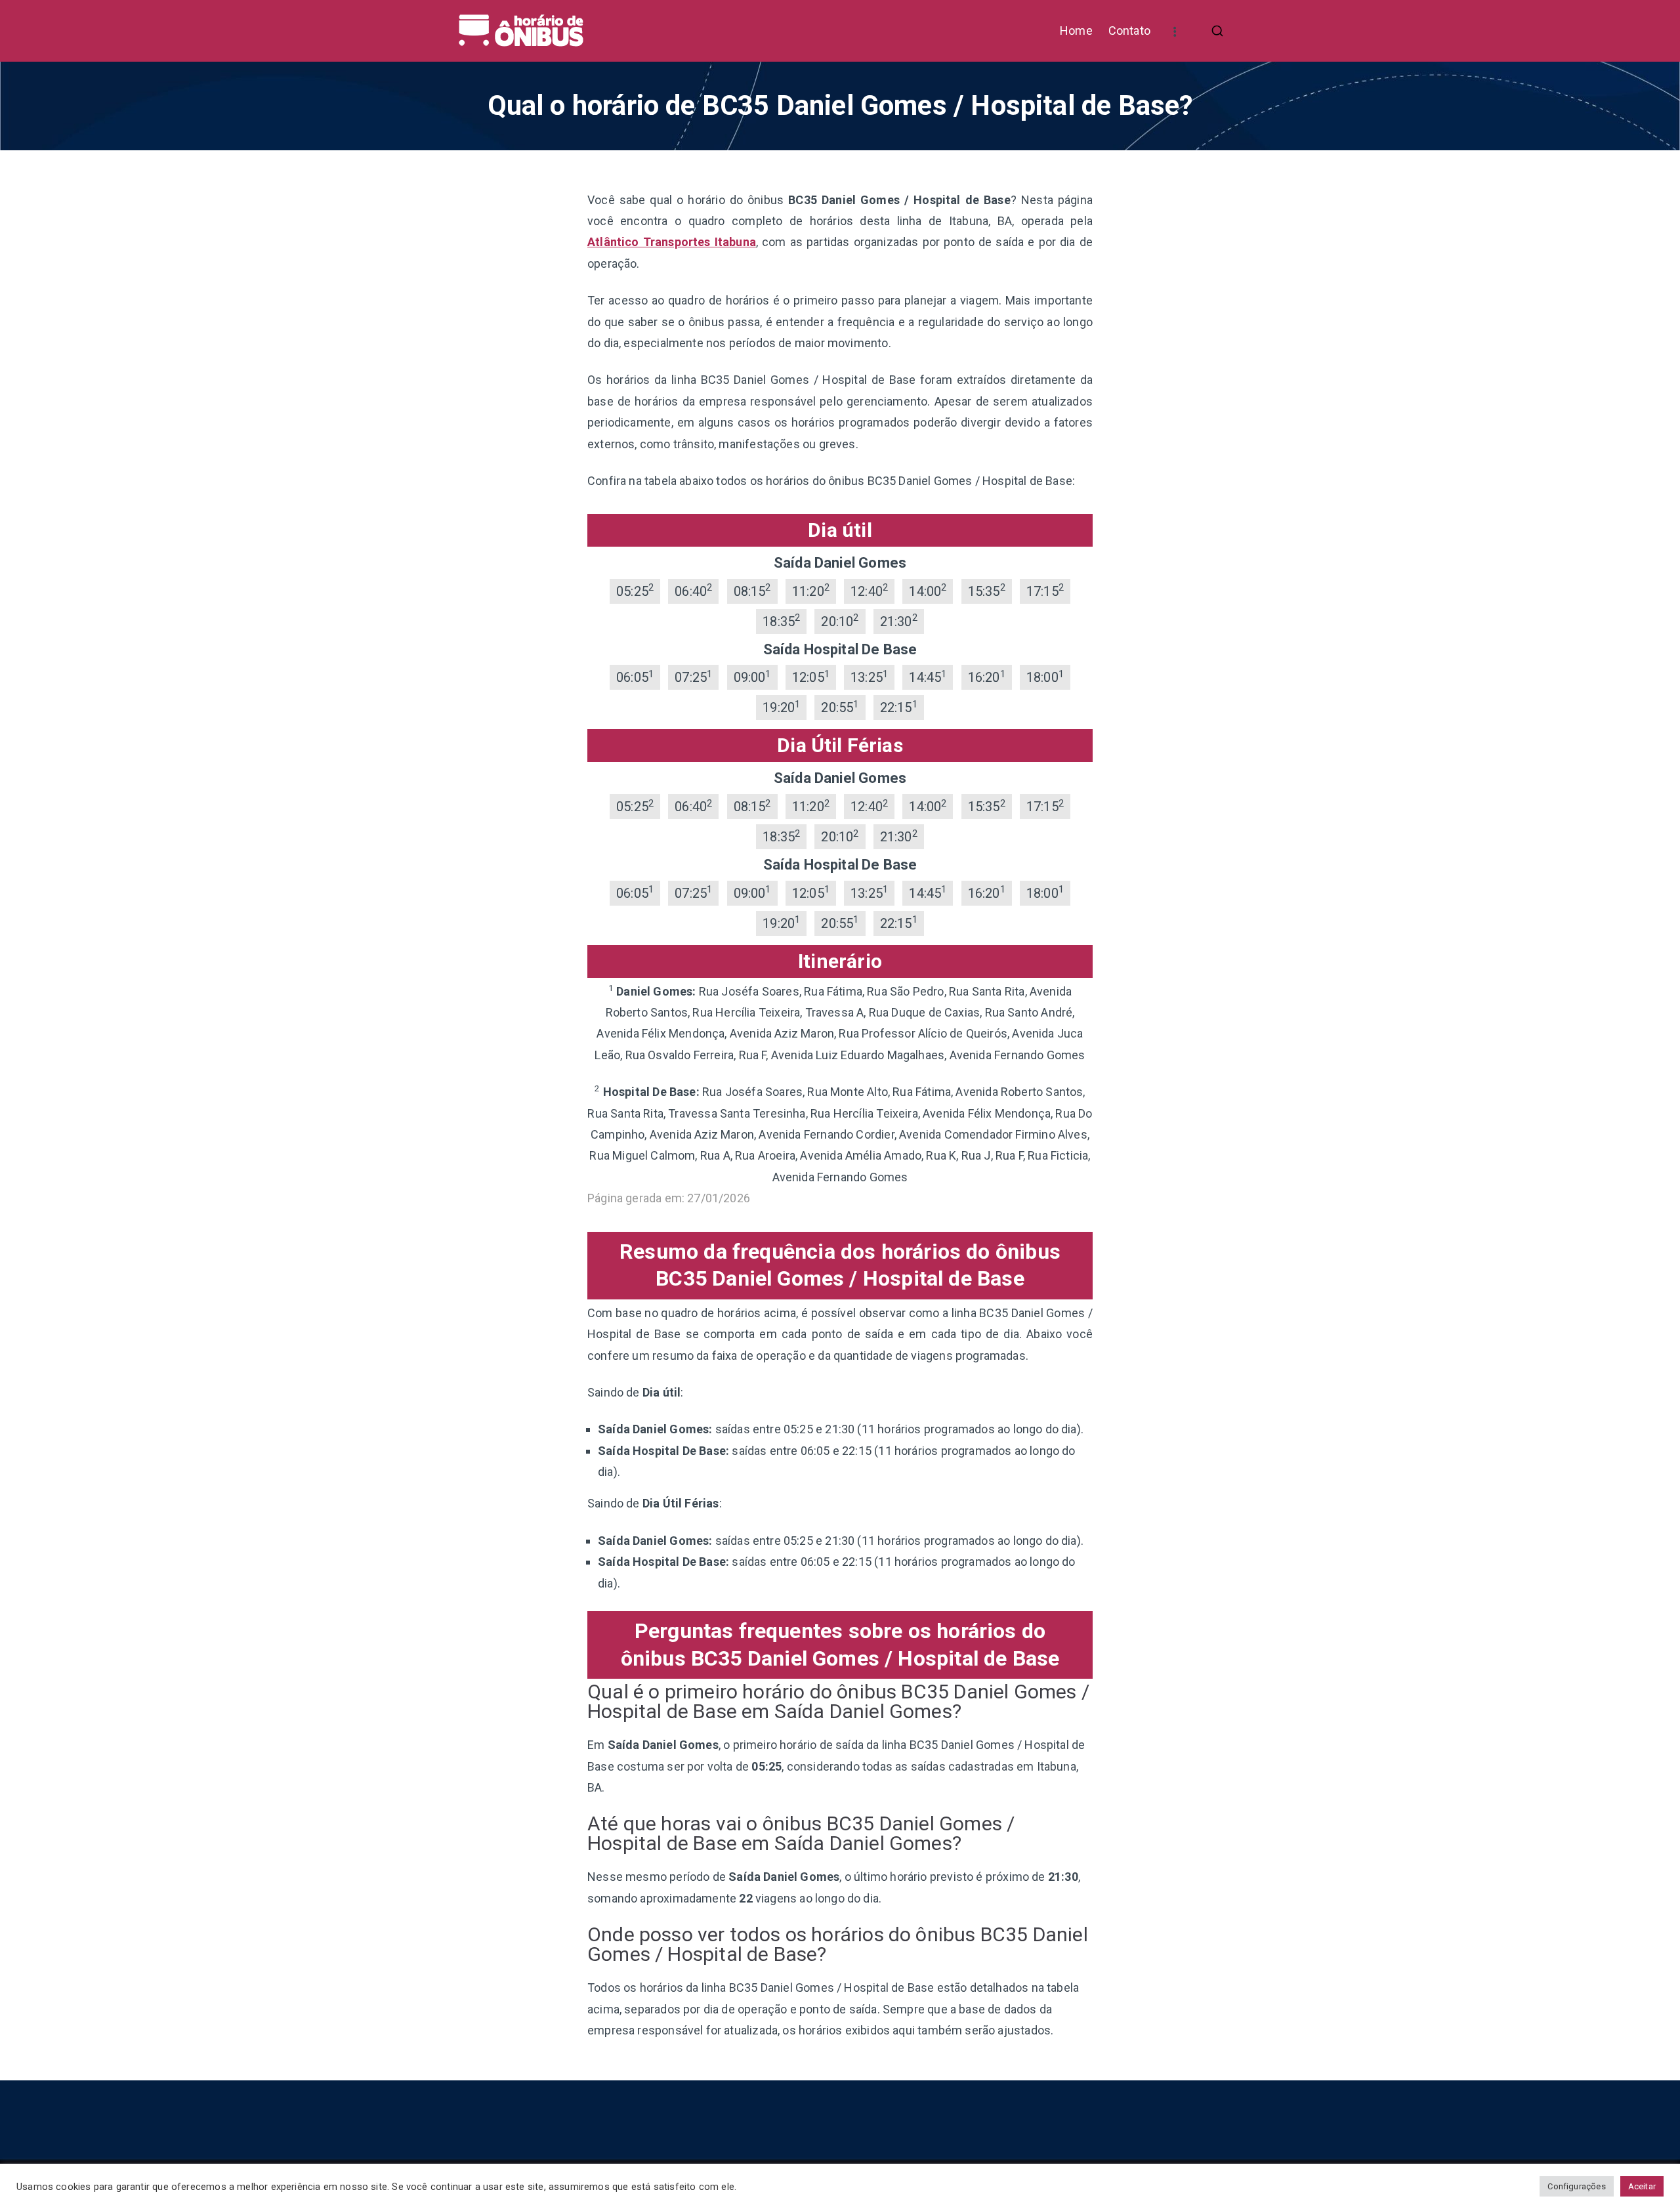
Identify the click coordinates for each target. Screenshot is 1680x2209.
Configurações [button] (1576, 2186)
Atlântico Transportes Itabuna (672, 242)
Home (1076, 31)
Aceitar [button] (1642, 2186)
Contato (1129, 31)
